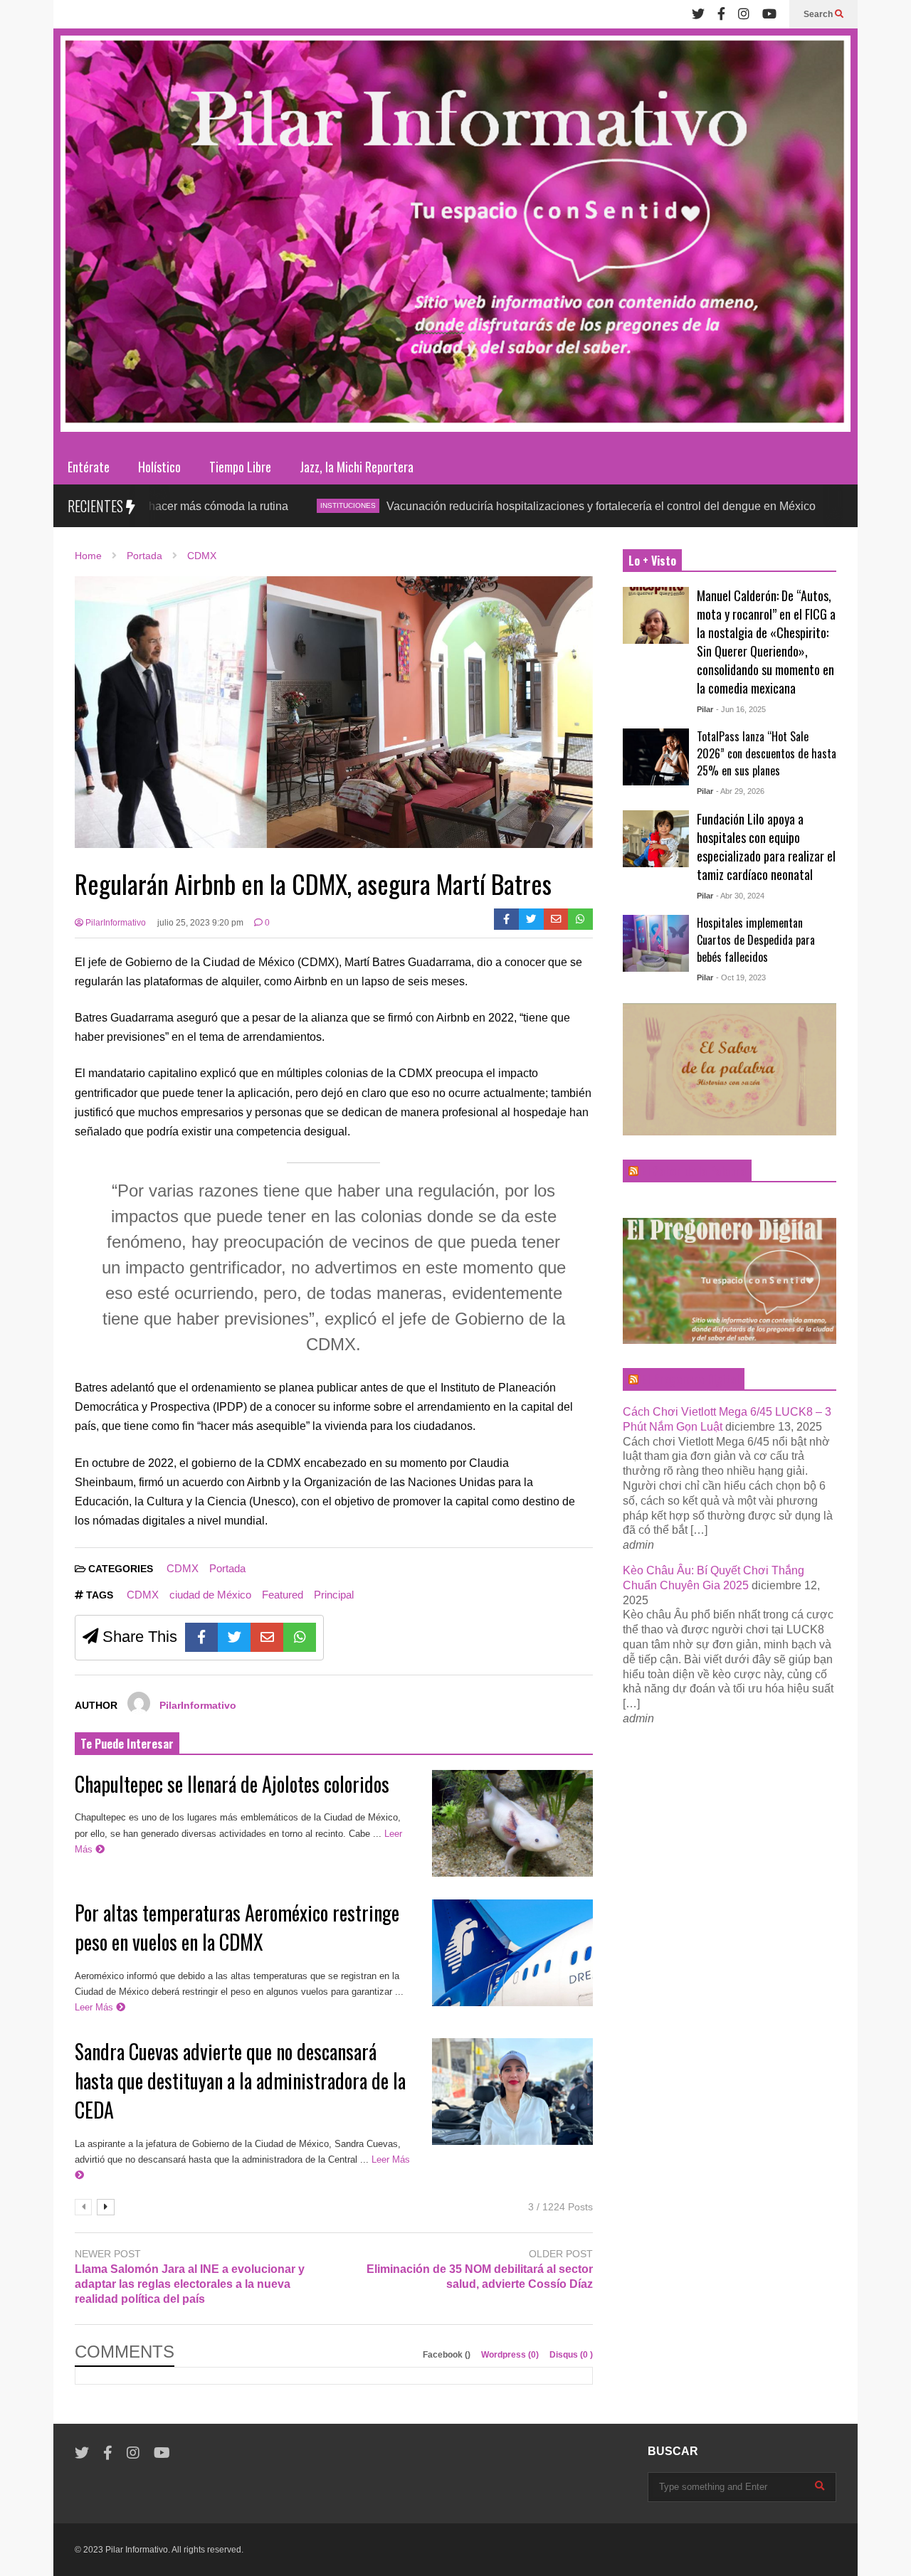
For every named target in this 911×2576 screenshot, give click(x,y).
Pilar (705, 709)
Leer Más (95, 2007)
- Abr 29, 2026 (740, 791)
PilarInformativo (115, 923)
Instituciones (246, 505)
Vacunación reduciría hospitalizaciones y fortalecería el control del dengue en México (499, 506)
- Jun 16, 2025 (741, 709)
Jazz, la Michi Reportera (357, 467)
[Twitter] (698, 14)
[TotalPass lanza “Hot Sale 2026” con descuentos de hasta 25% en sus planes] (656, 757)
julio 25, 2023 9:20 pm (200, 923)
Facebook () (448, 2355)
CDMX (755, 505)
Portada (227, 1568)
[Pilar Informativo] (455, 239)
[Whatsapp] (580, 919)
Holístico (159, 467)
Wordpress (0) (511, 2355)
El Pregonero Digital (690, 1379)
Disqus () (571, 2355)
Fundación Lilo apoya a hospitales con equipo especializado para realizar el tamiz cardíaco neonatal (766, 847)
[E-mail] (556, 919)
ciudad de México (210, 1595)
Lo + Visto (652, 561)
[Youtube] (769, 14)
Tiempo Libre (240, 467)
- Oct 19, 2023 (741, 977)
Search (819, 14)
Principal (334, 1595)
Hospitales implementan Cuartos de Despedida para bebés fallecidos (756, 940)
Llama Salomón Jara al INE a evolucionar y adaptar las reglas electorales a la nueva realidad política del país (190, 2284)
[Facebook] (721, 14)
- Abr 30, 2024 (740, 896)
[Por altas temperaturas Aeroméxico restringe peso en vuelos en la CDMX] (512, 1953)
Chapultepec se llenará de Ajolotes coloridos (232, 1784)
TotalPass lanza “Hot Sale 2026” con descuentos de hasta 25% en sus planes (767, 753)
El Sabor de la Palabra (694, 1171)
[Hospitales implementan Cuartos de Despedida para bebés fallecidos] (656, 943)
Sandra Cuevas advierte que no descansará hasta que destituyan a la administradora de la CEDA (240, 2081)
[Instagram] (744, 14)
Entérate (89, 467)
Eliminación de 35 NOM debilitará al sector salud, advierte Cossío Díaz (480, 2276)
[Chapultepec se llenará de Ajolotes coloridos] (512, 1823)
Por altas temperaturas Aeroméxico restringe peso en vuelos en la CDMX (237, 1927)
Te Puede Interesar (127, 1744)
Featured (283, 1595)
